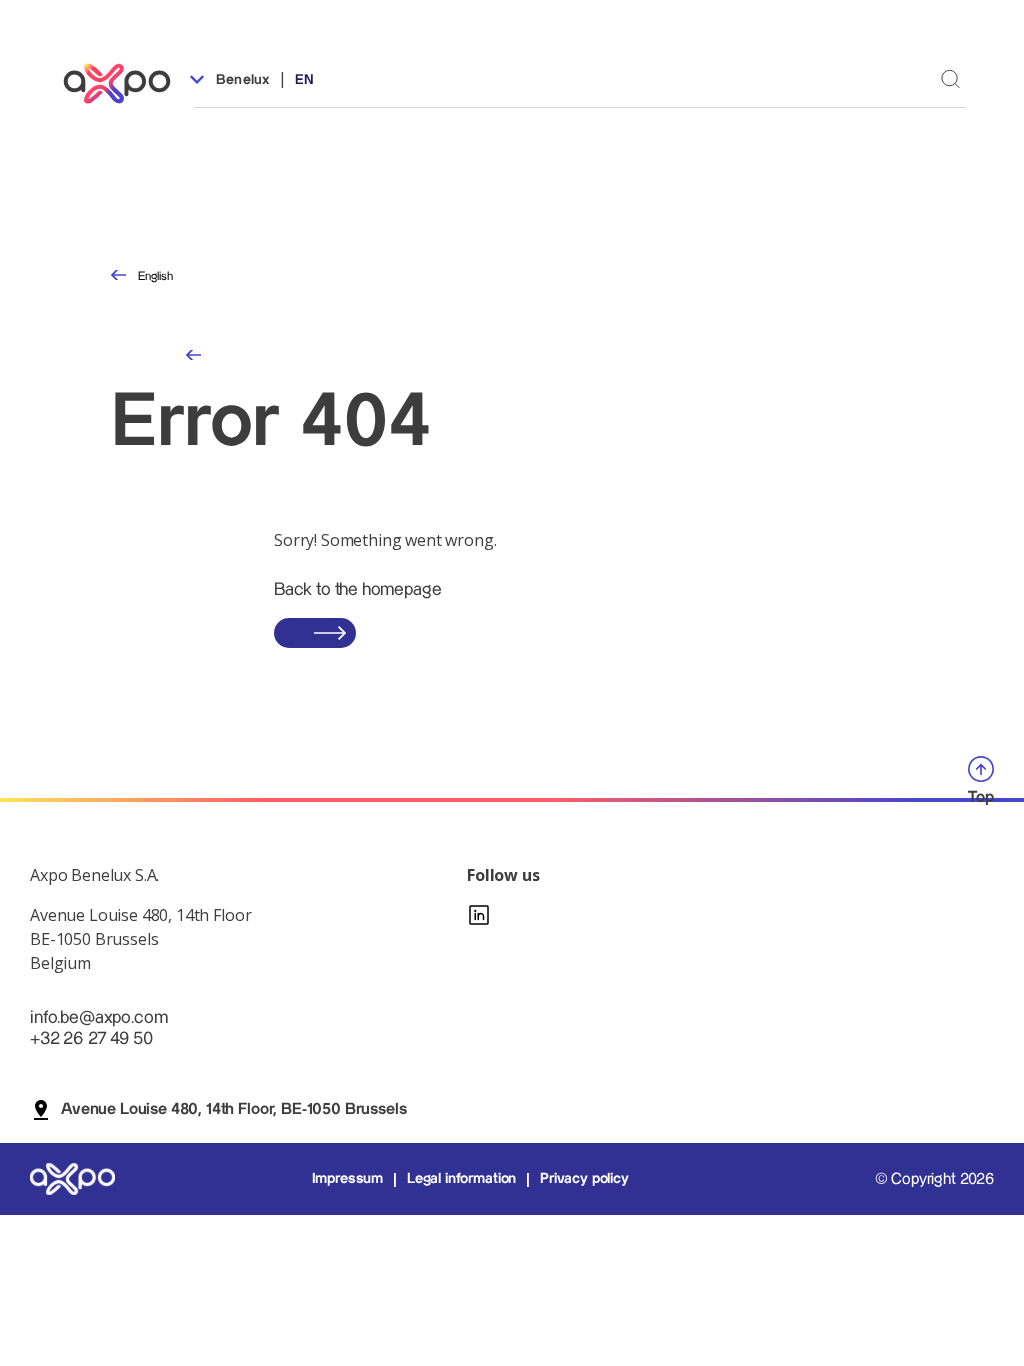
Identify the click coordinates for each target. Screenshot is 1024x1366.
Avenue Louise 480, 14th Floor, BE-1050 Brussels (233, 1109)
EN (304, 80)
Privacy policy (584, 1179)
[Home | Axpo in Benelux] (126, 83)
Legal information (461, 1179)
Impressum (348, 1179)
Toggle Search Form (950, 78)
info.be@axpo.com (98, 1017)
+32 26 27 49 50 (91, 1038)
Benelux (241, 80)
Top (981, 797)
